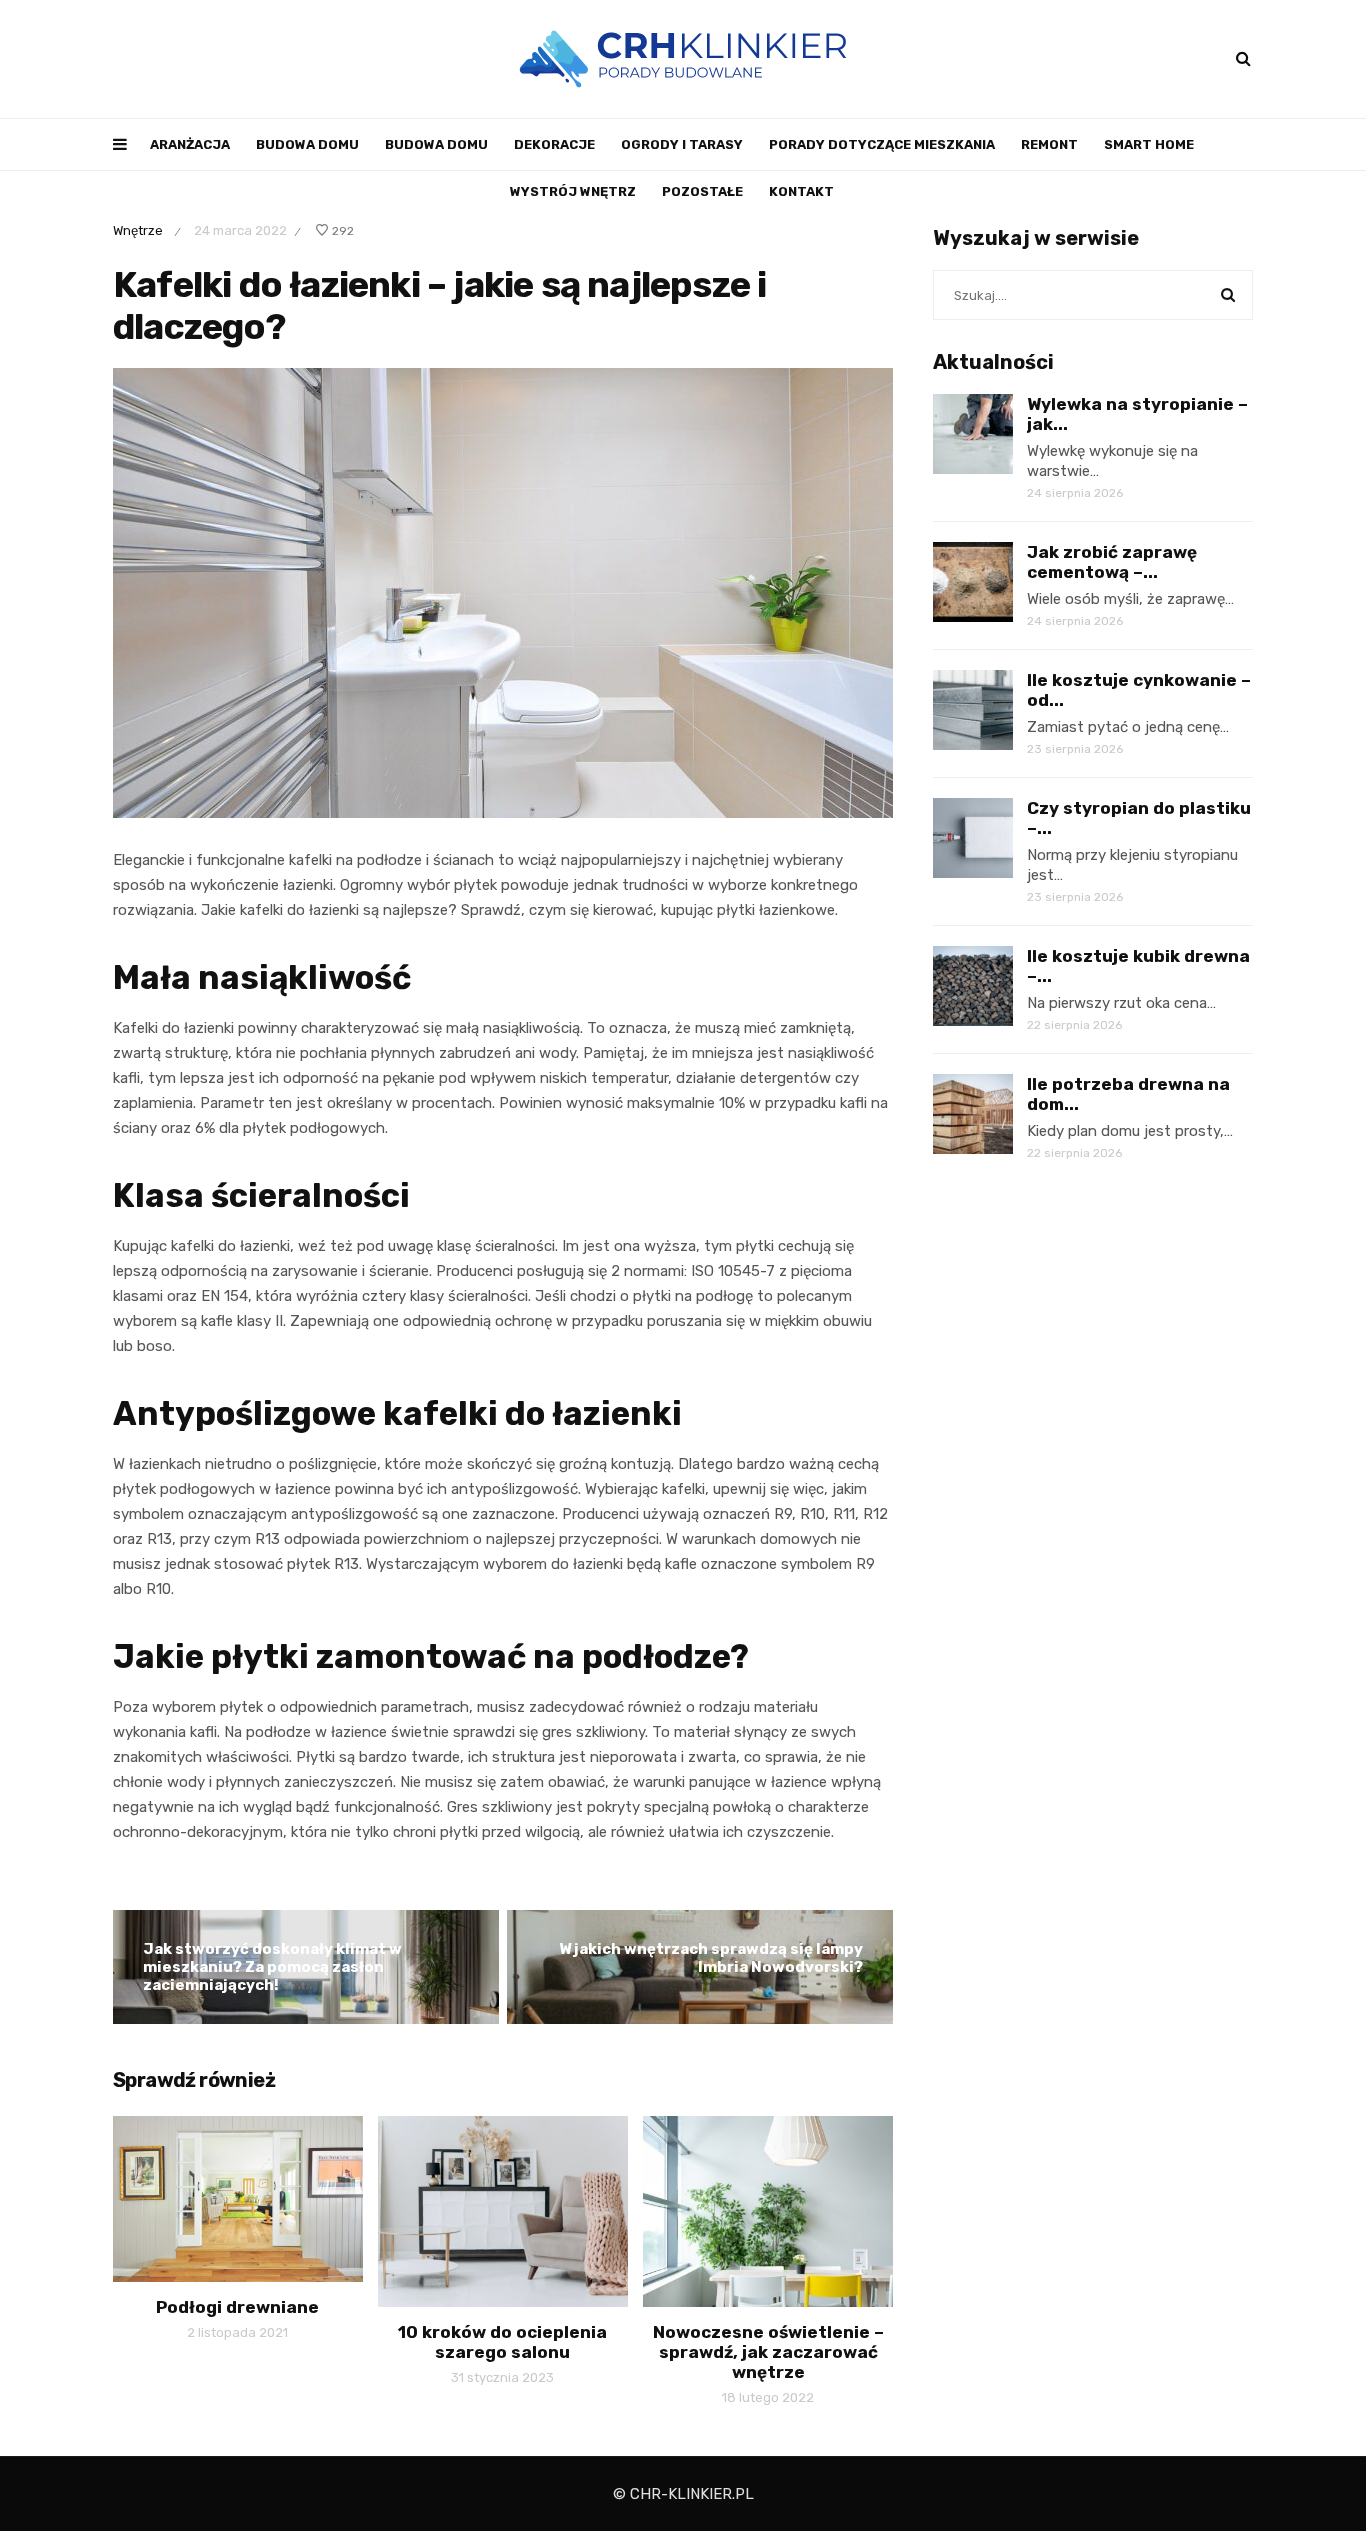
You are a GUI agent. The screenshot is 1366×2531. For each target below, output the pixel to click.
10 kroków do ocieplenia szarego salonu (502, 2342)
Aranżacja (190, 144)
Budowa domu (307, 144)
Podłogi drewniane (237, 2307)
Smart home (1149, 144)
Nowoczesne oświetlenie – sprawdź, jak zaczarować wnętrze (768, 2352)
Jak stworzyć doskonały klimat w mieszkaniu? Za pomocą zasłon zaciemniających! (272, 1967)
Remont (1049, 144)
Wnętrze (138, 230)
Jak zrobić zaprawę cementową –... (1112, 562)
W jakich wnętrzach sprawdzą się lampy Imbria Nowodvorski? (711, 1958)
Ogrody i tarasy (682, 144)
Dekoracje (554, 144)
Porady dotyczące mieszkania (882, 144)
